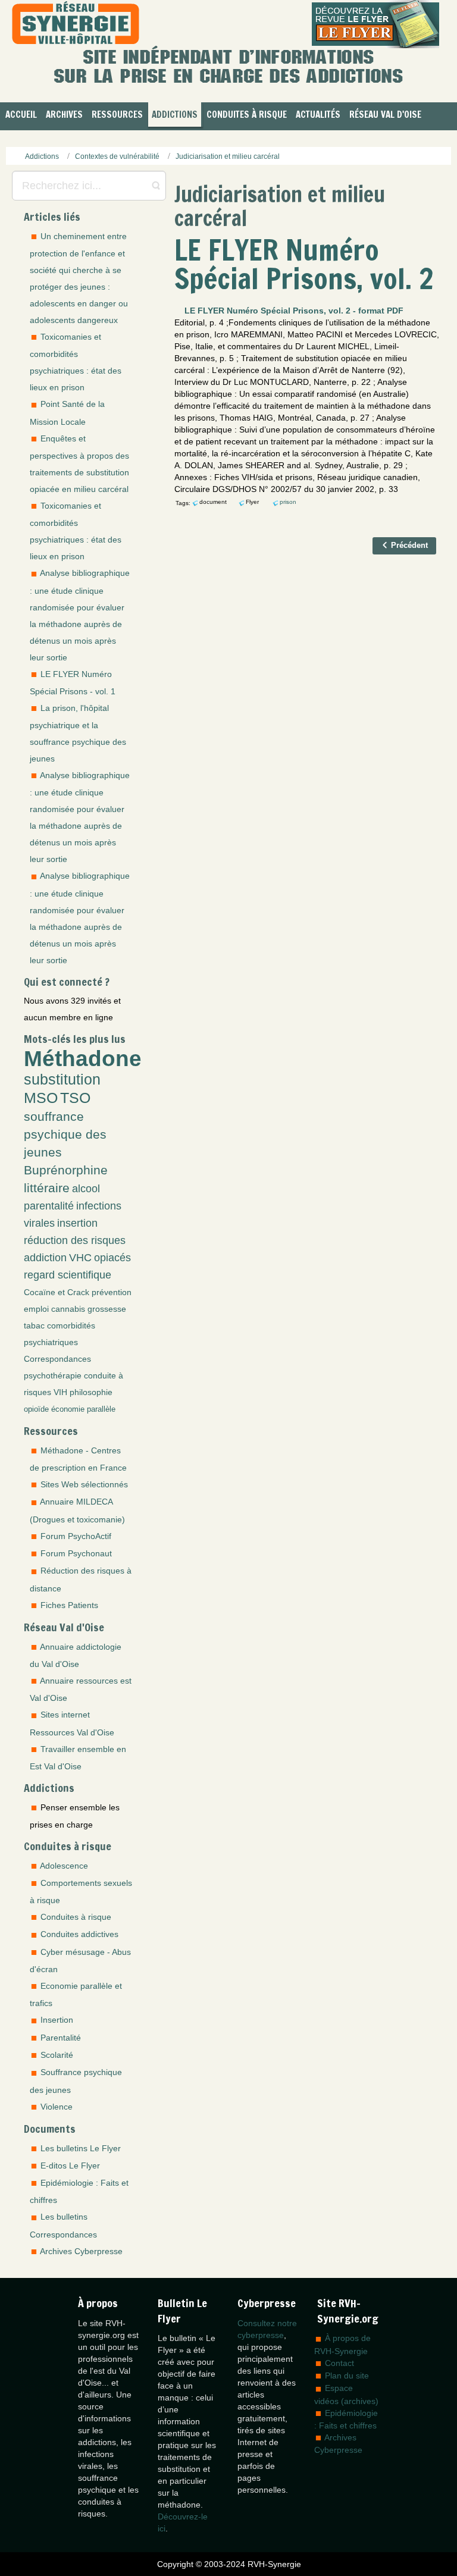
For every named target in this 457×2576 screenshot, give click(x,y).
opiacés (112, 1258)
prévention (112, 1292)
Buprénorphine (66, 1170)
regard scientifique (68, 1275)
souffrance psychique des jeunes (65, 1134)
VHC (80, 1258)
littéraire (47, 1188)
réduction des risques (75, 1240)
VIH (60, 1392)
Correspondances (57, 1359)
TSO (75, 1098)
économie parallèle (83, 1409)
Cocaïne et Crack (57, 1292)
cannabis (68, 1309)
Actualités (318, 115)
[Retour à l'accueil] (76, 24)
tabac (34, 1325)
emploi (36, 1309)
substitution (62, 1079)
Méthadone (83, 1058)
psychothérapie (53, 1375)
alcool (86, 1189)
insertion (77, 1223)
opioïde (36, 1409)
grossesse (107, 1309)
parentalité (49, 1206)
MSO (41, 1098)
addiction (45, 1258)
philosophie (91, 1392)
